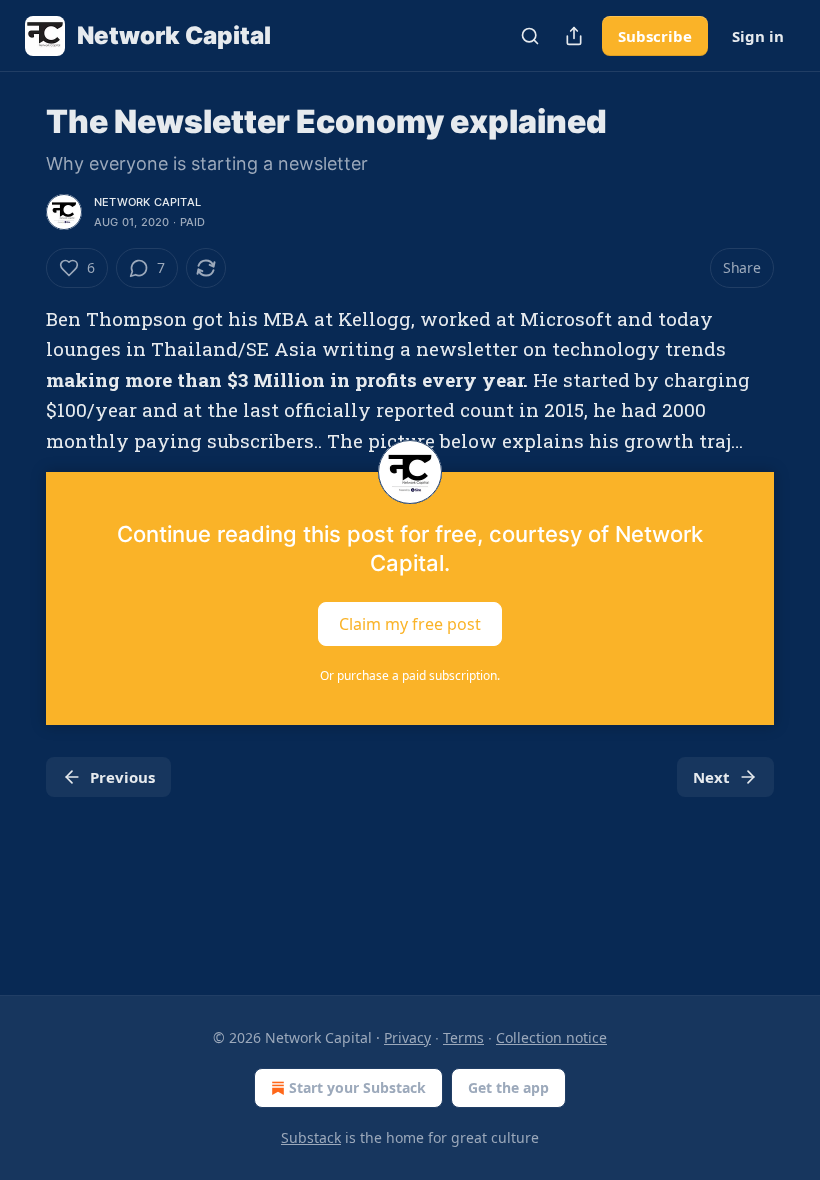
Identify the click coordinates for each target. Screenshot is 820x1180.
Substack (311, 1137)
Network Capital (147, 202)
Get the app (508, 1087)
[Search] (530, 36)
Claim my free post (410, 624)
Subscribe (655, 36)
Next (711, 777)
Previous (122, 777)
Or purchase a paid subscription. (410, 675)
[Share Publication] (574, 36)
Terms (463, 1037)
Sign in (758, 36)
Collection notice (551, 1037)
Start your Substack (357, 1087)
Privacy (407, 1037)
